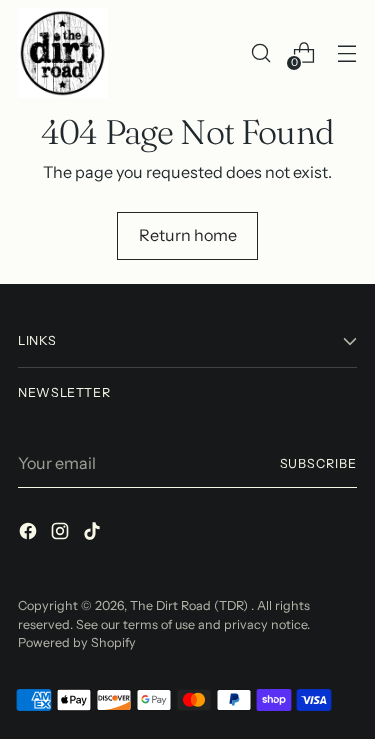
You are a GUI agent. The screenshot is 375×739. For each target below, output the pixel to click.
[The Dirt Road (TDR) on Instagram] (62, 534)
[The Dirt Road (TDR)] (63, 53)
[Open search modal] (260, 53)
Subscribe (318, 463)
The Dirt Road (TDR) (190, 605)
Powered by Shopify (77, 642)
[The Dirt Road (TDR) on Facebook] (30, 534)
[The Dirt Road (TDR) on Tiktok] (94, 534)
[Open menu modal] (346, 53)
